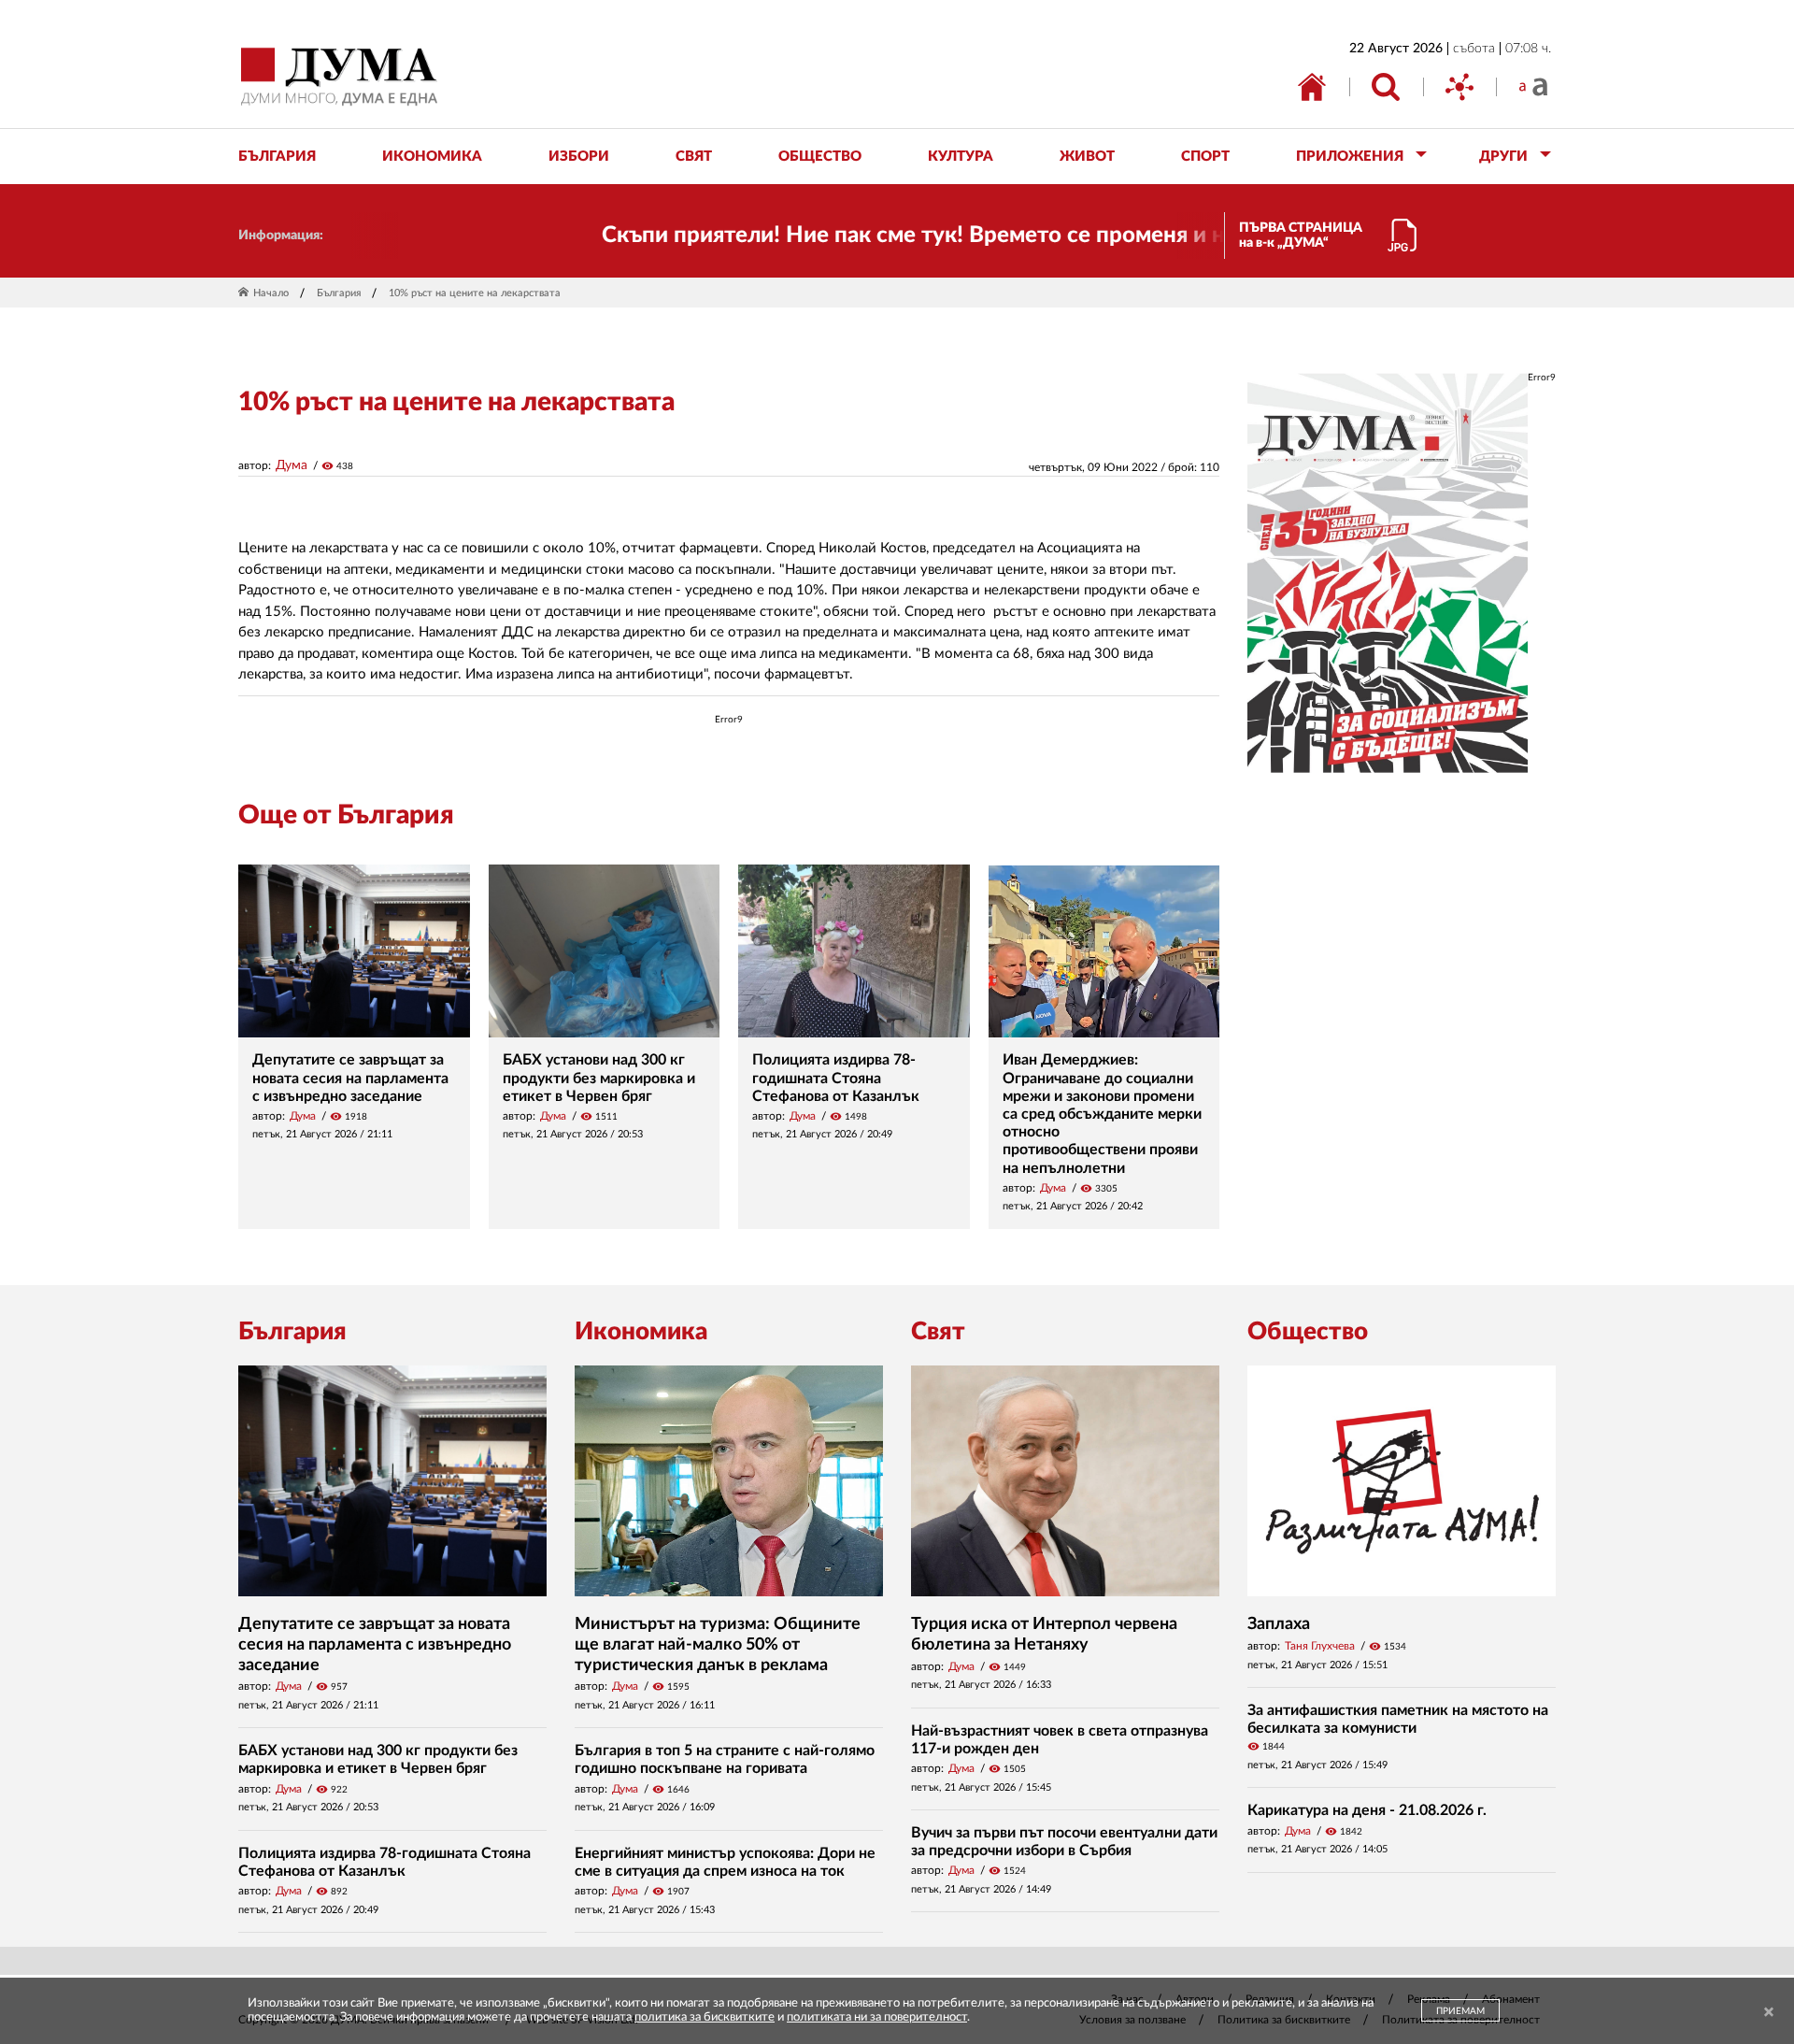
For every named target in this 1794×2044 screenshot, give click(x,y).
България (339, 293)
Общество (1308, 1332)
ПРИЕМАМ (1460, 2011)
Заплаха (1279, 1624)
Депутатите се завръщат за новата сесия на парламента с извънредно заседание (350, 1078)
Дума (292, 465)
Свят (938, 1332)
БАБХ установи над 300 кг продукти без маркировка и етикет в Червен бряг (599, 1078)
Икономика (641, 1332)
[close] (1769, 2013)
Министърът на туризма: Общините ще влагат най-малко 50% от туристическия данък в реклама (718, 1644)
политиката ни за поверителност (877, 2017)
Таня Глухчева (1320, 1646)
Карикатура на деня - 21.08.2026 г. (1367, 1810)
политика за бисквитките (705, 2017)
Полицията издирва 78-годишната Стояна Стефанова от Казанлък (836, 1078)
